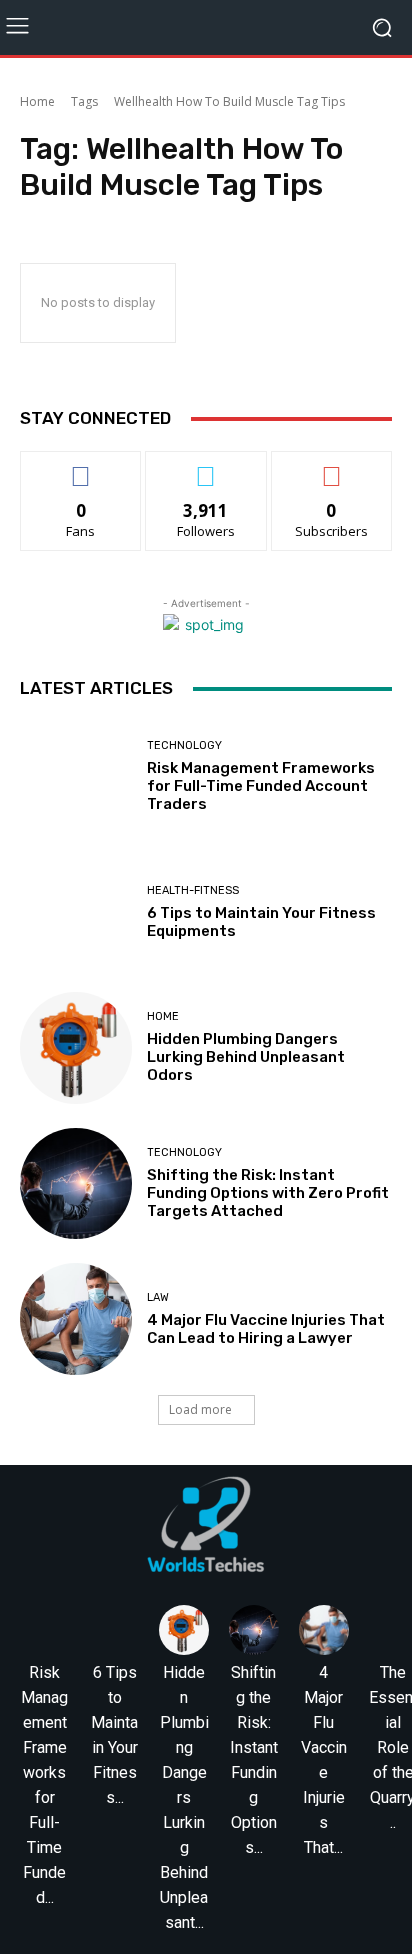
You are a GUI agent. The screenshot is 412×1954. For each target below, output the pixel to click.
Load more (200, 1409)
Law (158, 1297)
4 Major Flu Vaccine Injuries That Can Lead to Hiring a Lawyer (266, 1329)
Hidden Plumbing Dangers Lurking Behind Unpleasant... (184, 1797)
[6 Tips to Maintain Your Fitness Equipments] (76, 913)
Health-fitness (193, 890)
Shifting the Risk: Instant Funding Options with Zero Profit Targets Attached (268, 1193)
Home (37, 101)
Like (81, 466)
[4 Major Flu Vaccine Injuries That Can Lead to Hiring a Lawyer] (76, 1319)
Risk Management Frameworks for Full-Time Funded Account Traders (261, 786)
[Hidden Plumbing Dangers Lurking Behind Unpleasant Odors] (76, 1048)
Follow (206, 466)
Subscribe (332, 466)
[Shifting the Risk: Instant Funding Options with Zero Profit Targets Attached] (76, 1184)
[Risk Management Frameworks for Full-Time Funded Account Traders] (76, 777)
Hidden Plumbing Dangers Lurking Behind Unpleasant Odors (246, 1057)
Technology (184, 745)
